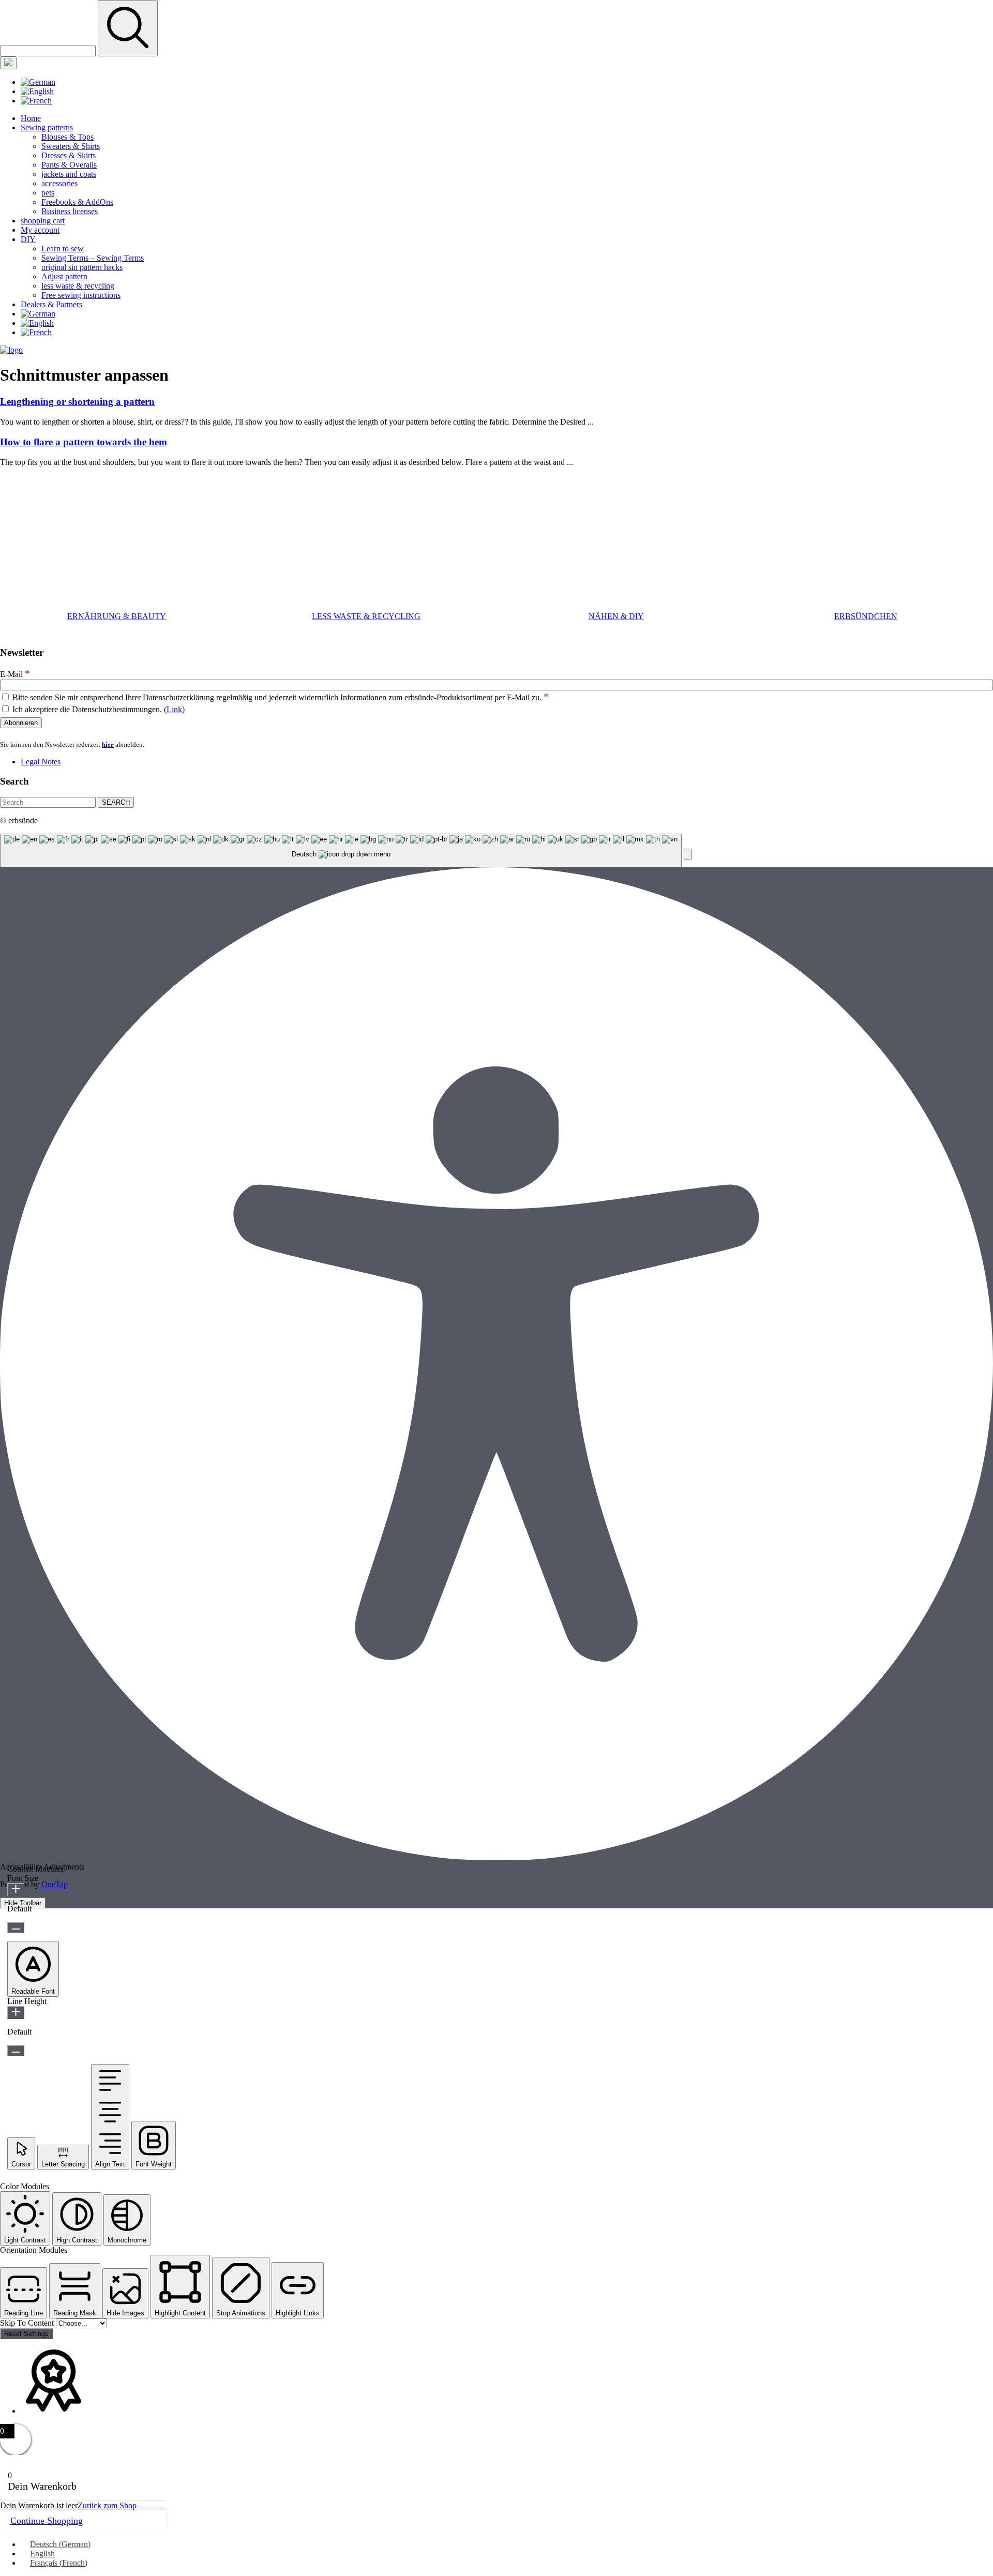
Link (174, 709)
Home (31, 118)
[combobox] (341, 850)
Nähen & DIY (616, 616)
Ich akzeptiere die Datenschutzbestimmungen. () (97, 709)
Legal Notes (41, 762)
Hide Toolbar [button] (23, 1903)
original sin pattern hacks (82, 267)
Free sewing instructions (81, 295)
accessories (59, 183)
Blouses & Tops (67, 137)
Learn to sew (63, 248)
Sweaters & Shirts (71, 146)
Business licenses (70, 211)
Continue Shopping (47, 2521)
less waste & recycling (78, 286)
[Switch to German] (38, 82)
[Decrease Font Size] (16, 1927)
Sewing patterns (47, 127)
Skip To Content (28, 2323)
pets (48, 193)
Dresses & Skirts (69, 155)
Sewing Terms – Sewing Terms (93, 258)
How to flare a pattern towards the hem (84, 442)
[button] (688, 854)
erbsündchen (866, 616)
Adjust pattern (64, 276)
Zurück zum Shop (107, 2505)
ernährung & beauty (117, 616)
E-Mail (15, 674)
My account (40, 230)
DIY (28, 239)
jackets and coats (69, 174)
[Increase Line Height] (16, 2013)
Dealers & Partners (51, 304)
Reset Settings (26, 2334)
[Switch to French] (36, 101)
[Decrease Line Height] (16, 2050)
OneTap (55, 1884)
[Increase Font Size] (16, 1889)
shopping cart (43, 221)
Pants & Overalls (69, 165)
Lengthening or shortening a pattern (77, 402)
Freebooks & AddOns (77, 202)
